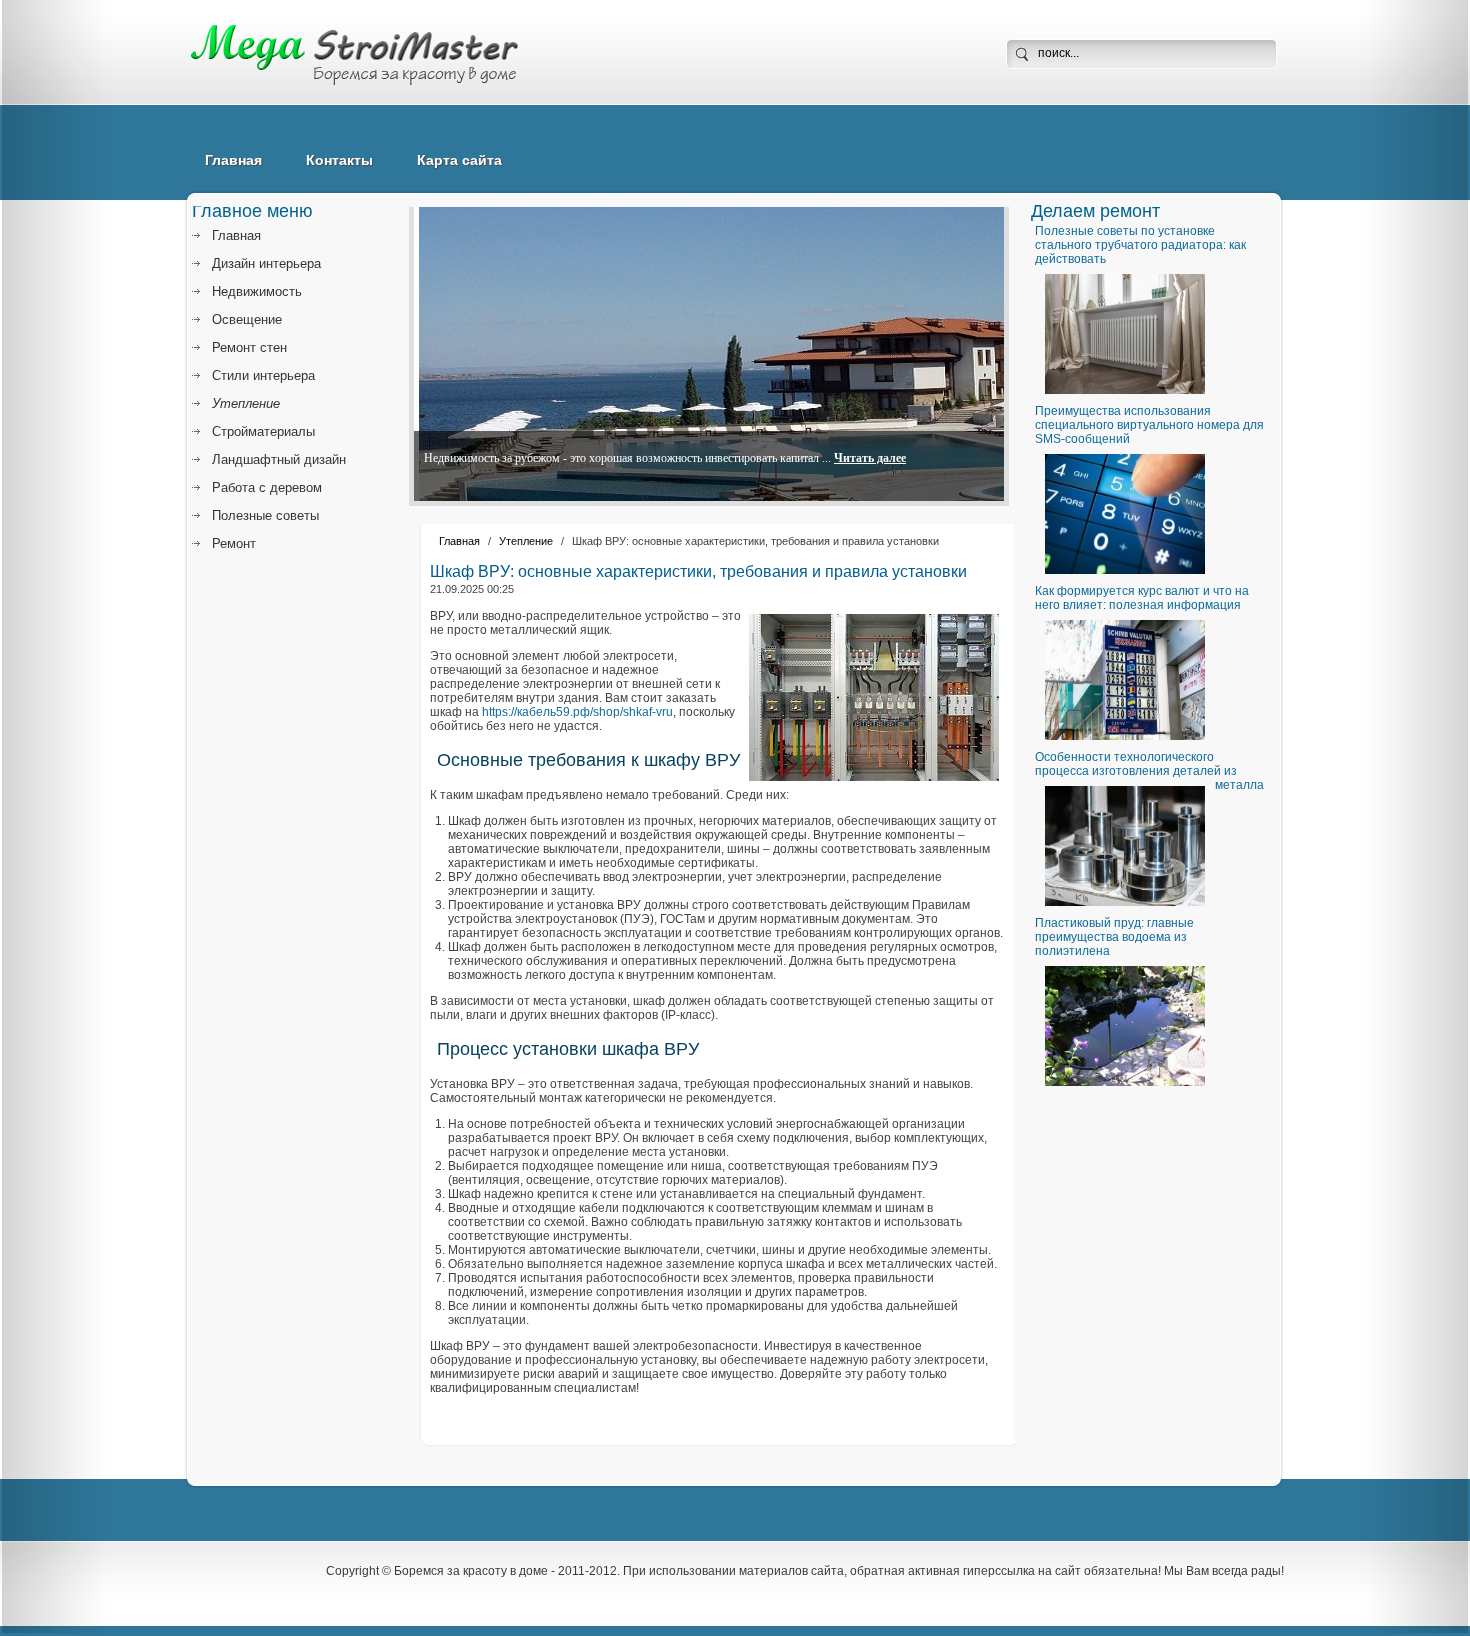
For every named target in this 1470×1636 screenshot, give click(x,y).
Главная (233, 160)
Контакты (339, 160)
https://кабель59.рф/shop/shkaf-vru (577, 712)
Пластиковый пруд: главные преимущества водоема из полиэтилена (1114, 937)
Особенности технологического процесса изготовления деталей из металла (1149, 771)
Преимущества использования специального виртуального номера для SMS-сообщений (1149, 425)
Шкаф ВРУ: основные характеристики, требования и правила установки (698, 571)
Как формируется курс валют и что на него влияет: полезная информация (1142, 598)
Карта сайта (459, 160)
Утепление (526, 541)
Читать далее (870, 458)
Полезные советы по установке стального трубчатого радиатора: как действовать (1140, 245)
